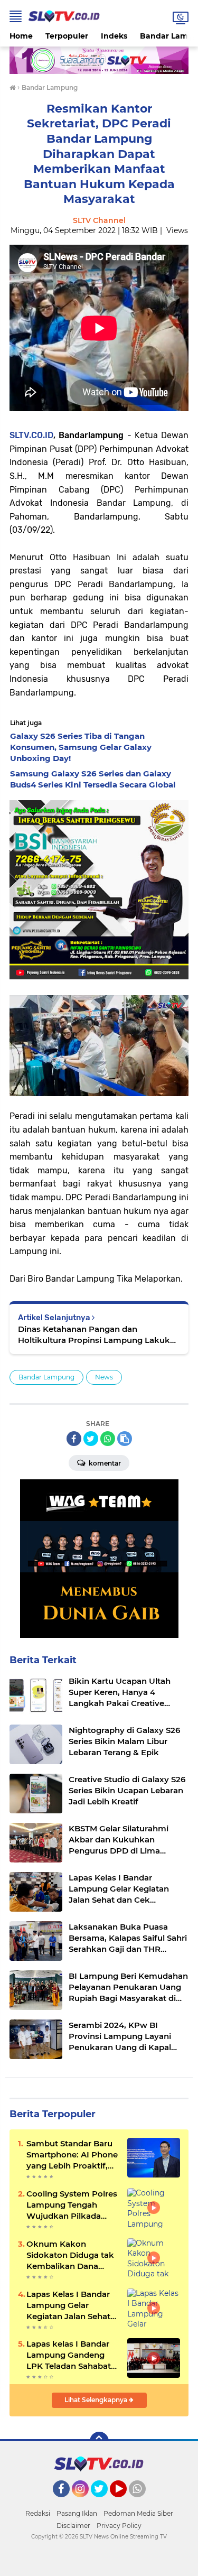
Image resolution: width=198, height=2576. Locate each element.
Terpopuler (67, 36)
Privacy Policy (119, 2526)
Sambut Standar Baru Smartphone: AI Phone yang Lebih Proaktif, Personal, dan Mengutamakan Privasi (72, 2155)
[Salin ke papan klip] (125, 1439)
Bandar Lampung (46, 1377)
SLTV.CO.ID (31, 435)
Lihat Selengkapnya (97, 2400)
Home (21, 36)
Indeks (114, 36)
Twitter (104, 2502)
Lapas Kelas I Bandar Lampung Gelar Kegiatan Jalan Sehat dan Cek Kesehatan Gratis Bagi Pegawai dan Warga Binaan (68, 2305)
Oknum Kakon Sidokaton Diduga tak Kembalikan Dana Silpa (70, 2255)
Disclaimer (73, 2526)
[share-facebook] (74, 1439)
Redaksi (38, 2513)
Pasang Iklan (77, 2513)
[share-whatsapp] (108, 1439)
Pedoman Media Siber (138, 2513)
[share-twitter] (91, 1439)
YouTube (125, 2502)
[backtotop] (99, 2441)
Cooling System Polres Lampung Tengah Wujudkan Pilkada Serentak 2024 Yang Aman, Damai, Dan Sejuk (72, 2205)
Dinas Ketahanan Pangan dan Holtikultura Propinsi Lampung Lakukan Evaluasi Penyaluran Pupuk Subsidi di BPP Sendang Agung (99, 1335)
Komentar (104, 1463)
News (104, 1377)
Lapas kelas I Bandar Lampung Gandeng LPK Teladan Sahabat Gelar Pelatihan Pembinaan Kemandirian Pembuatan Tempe (69, 2355)
